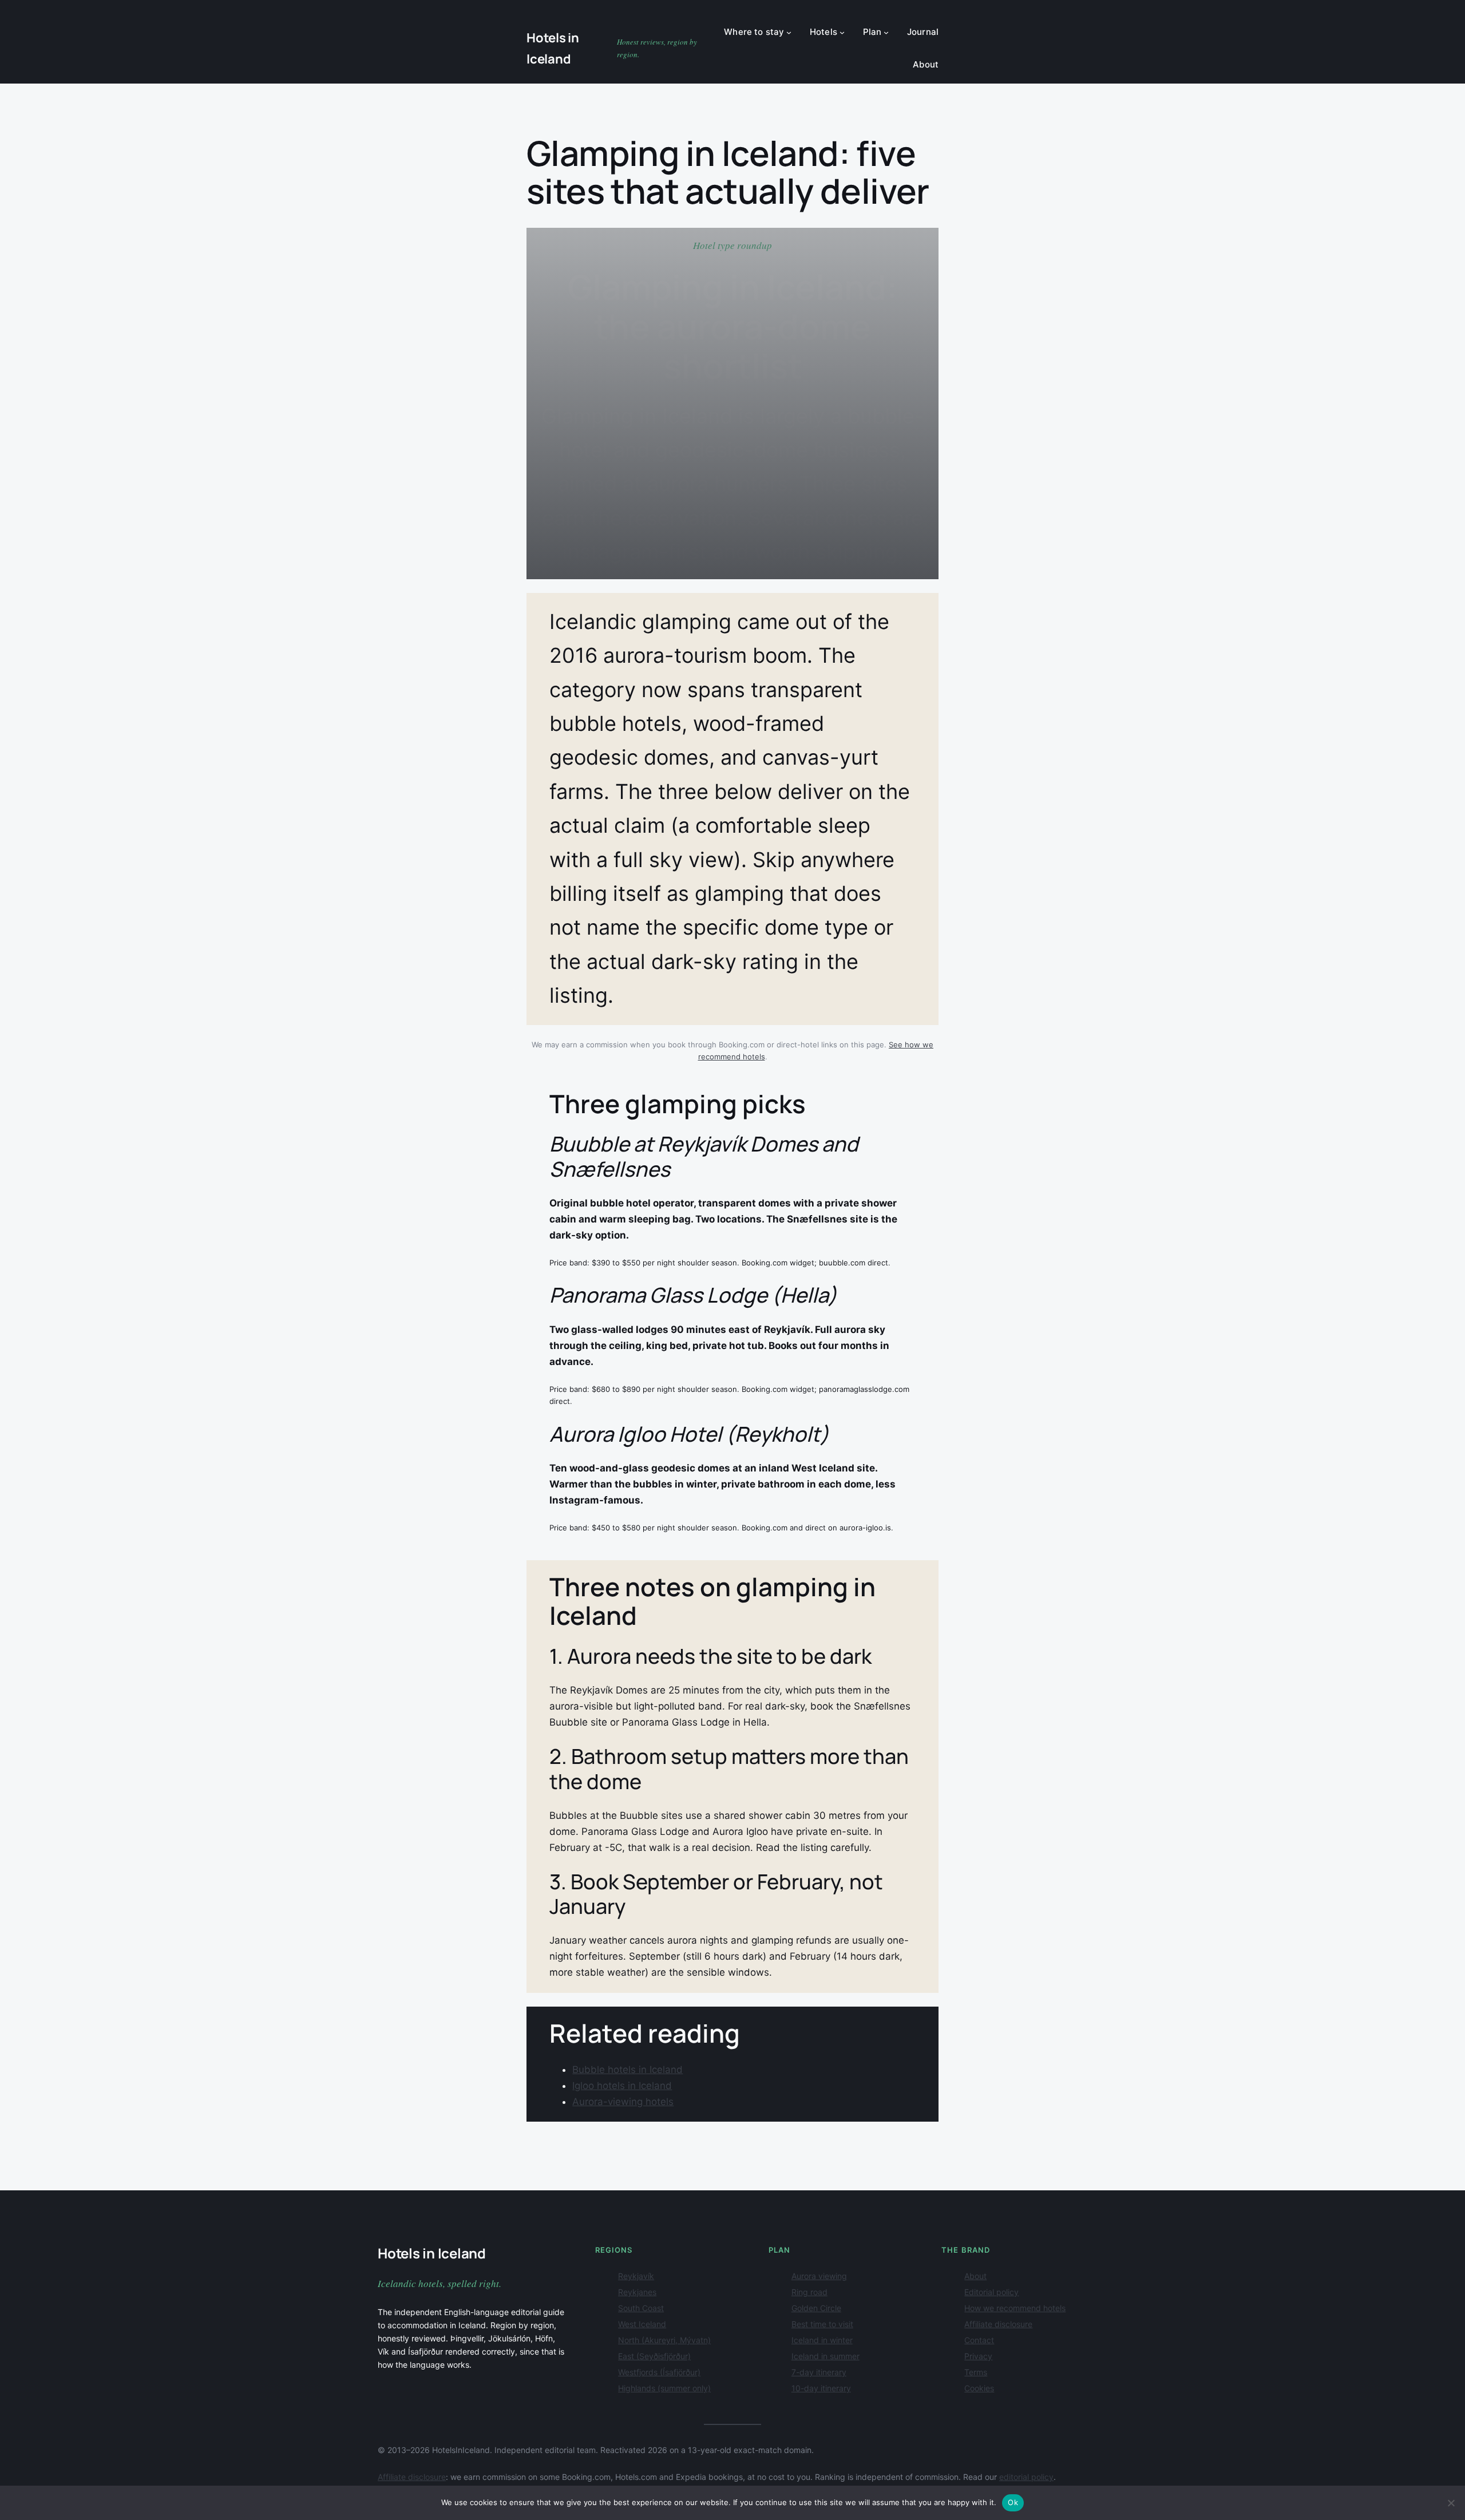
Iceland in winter (822, 2340)
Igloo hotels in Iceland (622, 2086)
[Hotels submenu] (842, 32)
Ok (1013, 2502)
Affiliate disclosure (998, 2324)
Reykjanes (637, 2292)
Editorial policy (991, 2292)
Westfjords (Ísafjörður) (659, 2372)
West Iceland (642, 2324)
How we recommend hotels (1015, 2308)
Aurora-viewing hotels (623, 2102)
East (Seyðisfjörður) (654, 2356)
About (975, 2276)
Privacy (978, 2356)
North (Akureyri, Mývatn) (664, 2340)
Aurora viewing (819, 2276)
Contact (979, 2340)
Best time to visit (822, 2324)
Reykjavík (636, 2276)
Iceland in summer (825, 2356)
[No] (1451, 2503)
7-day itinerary (819, 2372)
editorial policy (1026, 2477)
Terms (976, 2372)
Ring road (809, 2292)
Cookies (979, 2388)
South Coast (641, 2308)
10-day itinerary (821, 2388)
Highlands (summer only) (664, 2388)
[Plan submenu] (886, 32)
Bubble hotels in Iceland (627, 2070)
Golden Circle (816, 2308)
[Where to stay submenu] (789, 32)
